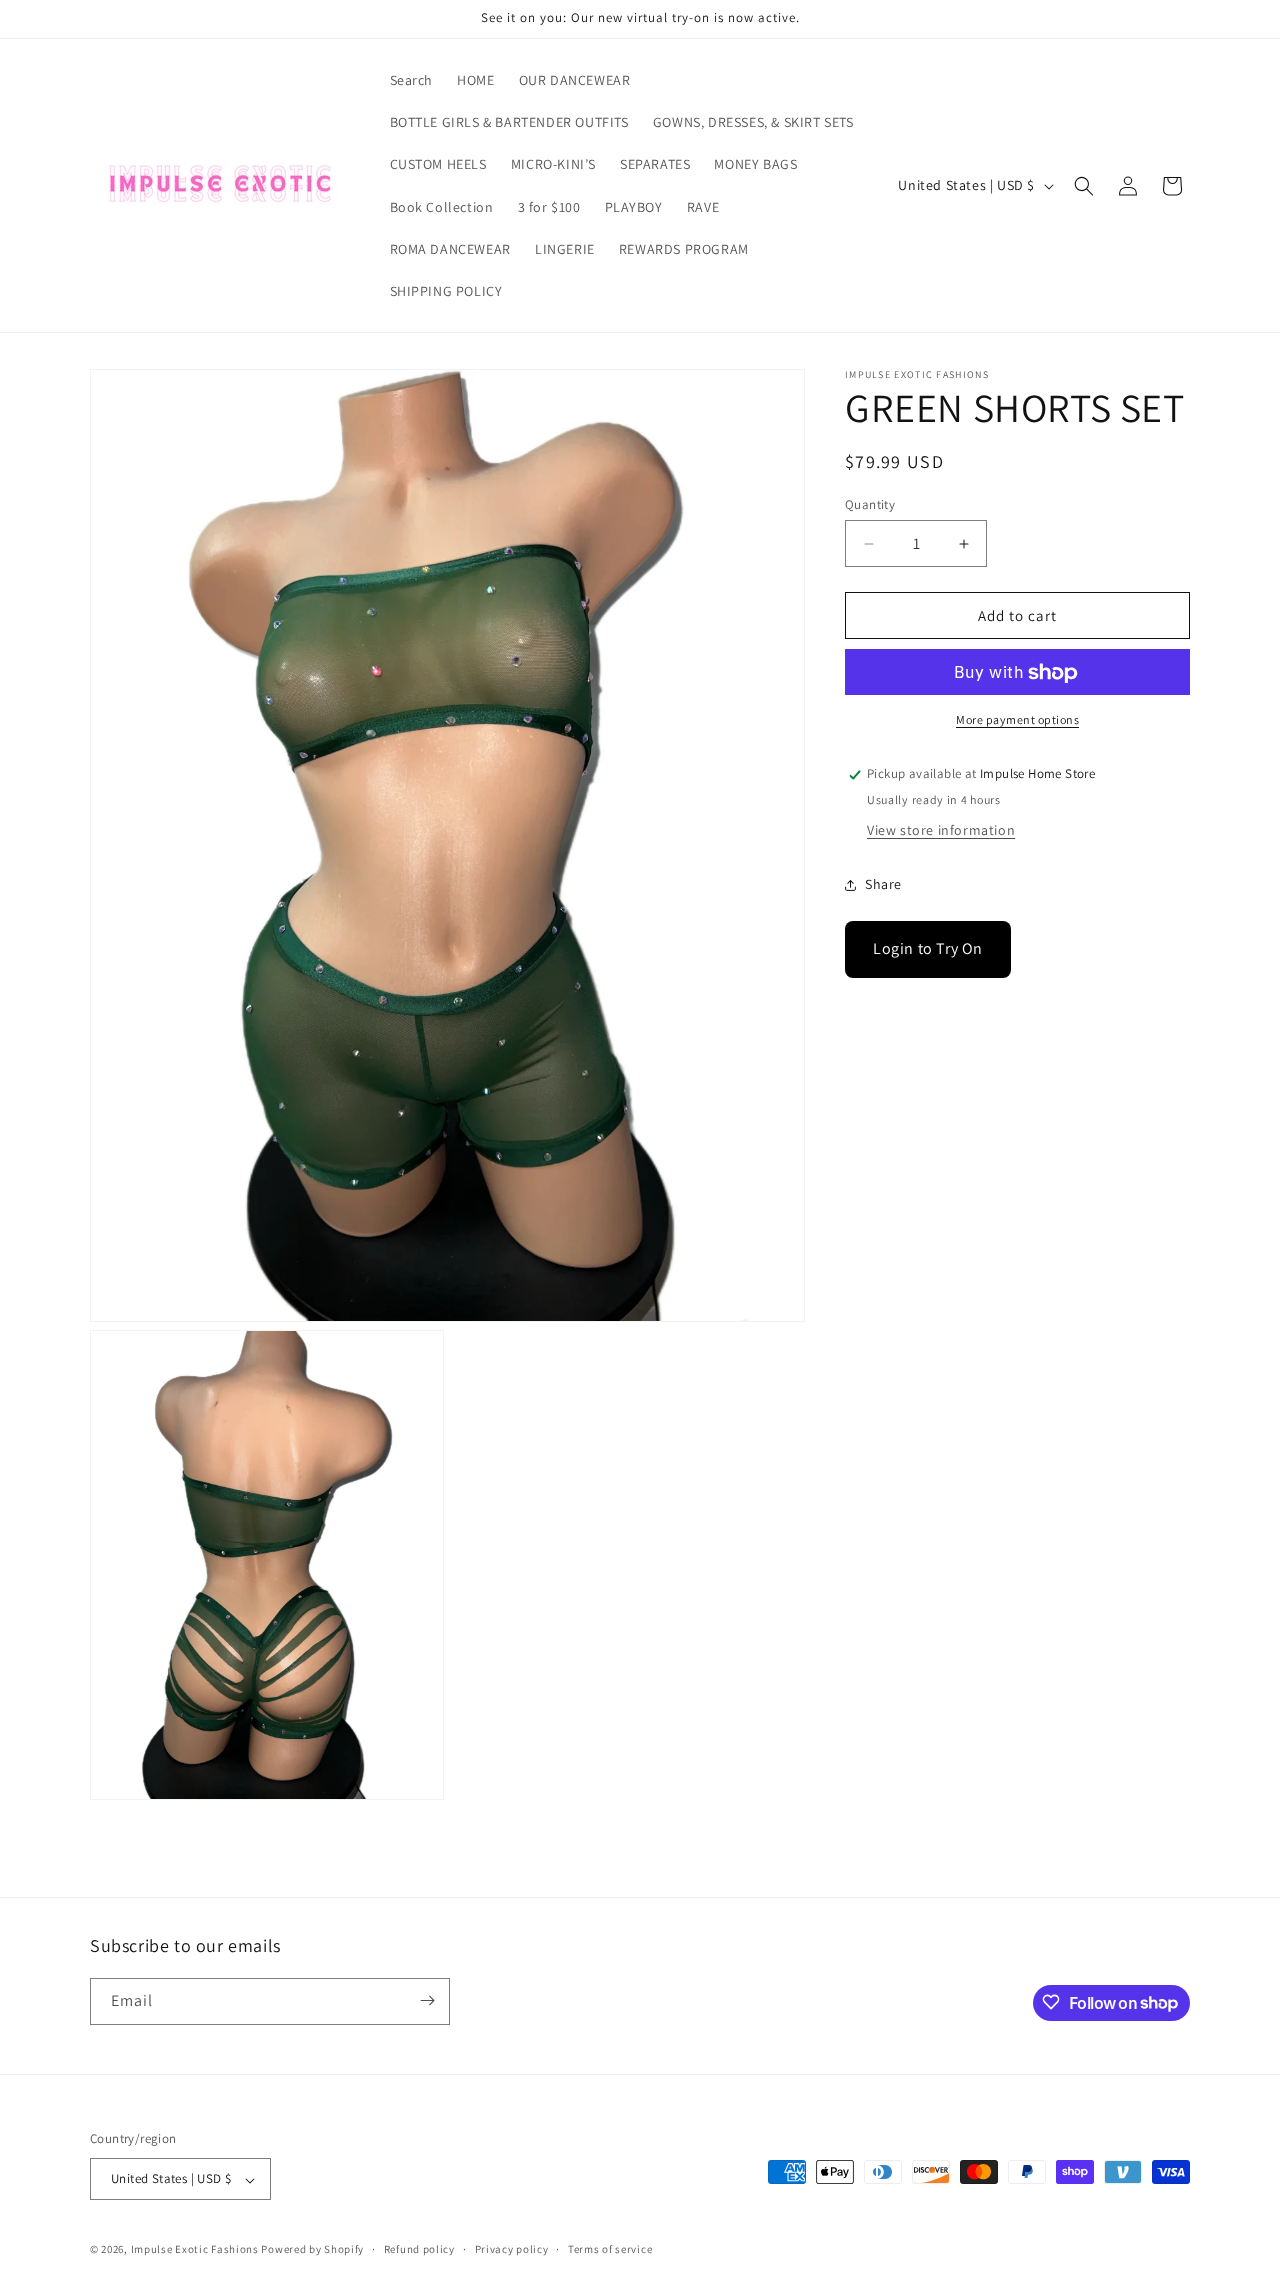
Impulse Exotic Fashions (195, 2250)
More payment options (1017, 720)
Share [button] (883, 884)
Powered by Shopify (312, 2250)
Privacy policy (512, 2249)
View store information (941, 831)
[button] (1084, 186)
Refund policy (419, 2249)
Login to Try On (928, 949)
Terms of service (610, 2249)
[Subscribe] (427, 2000)
